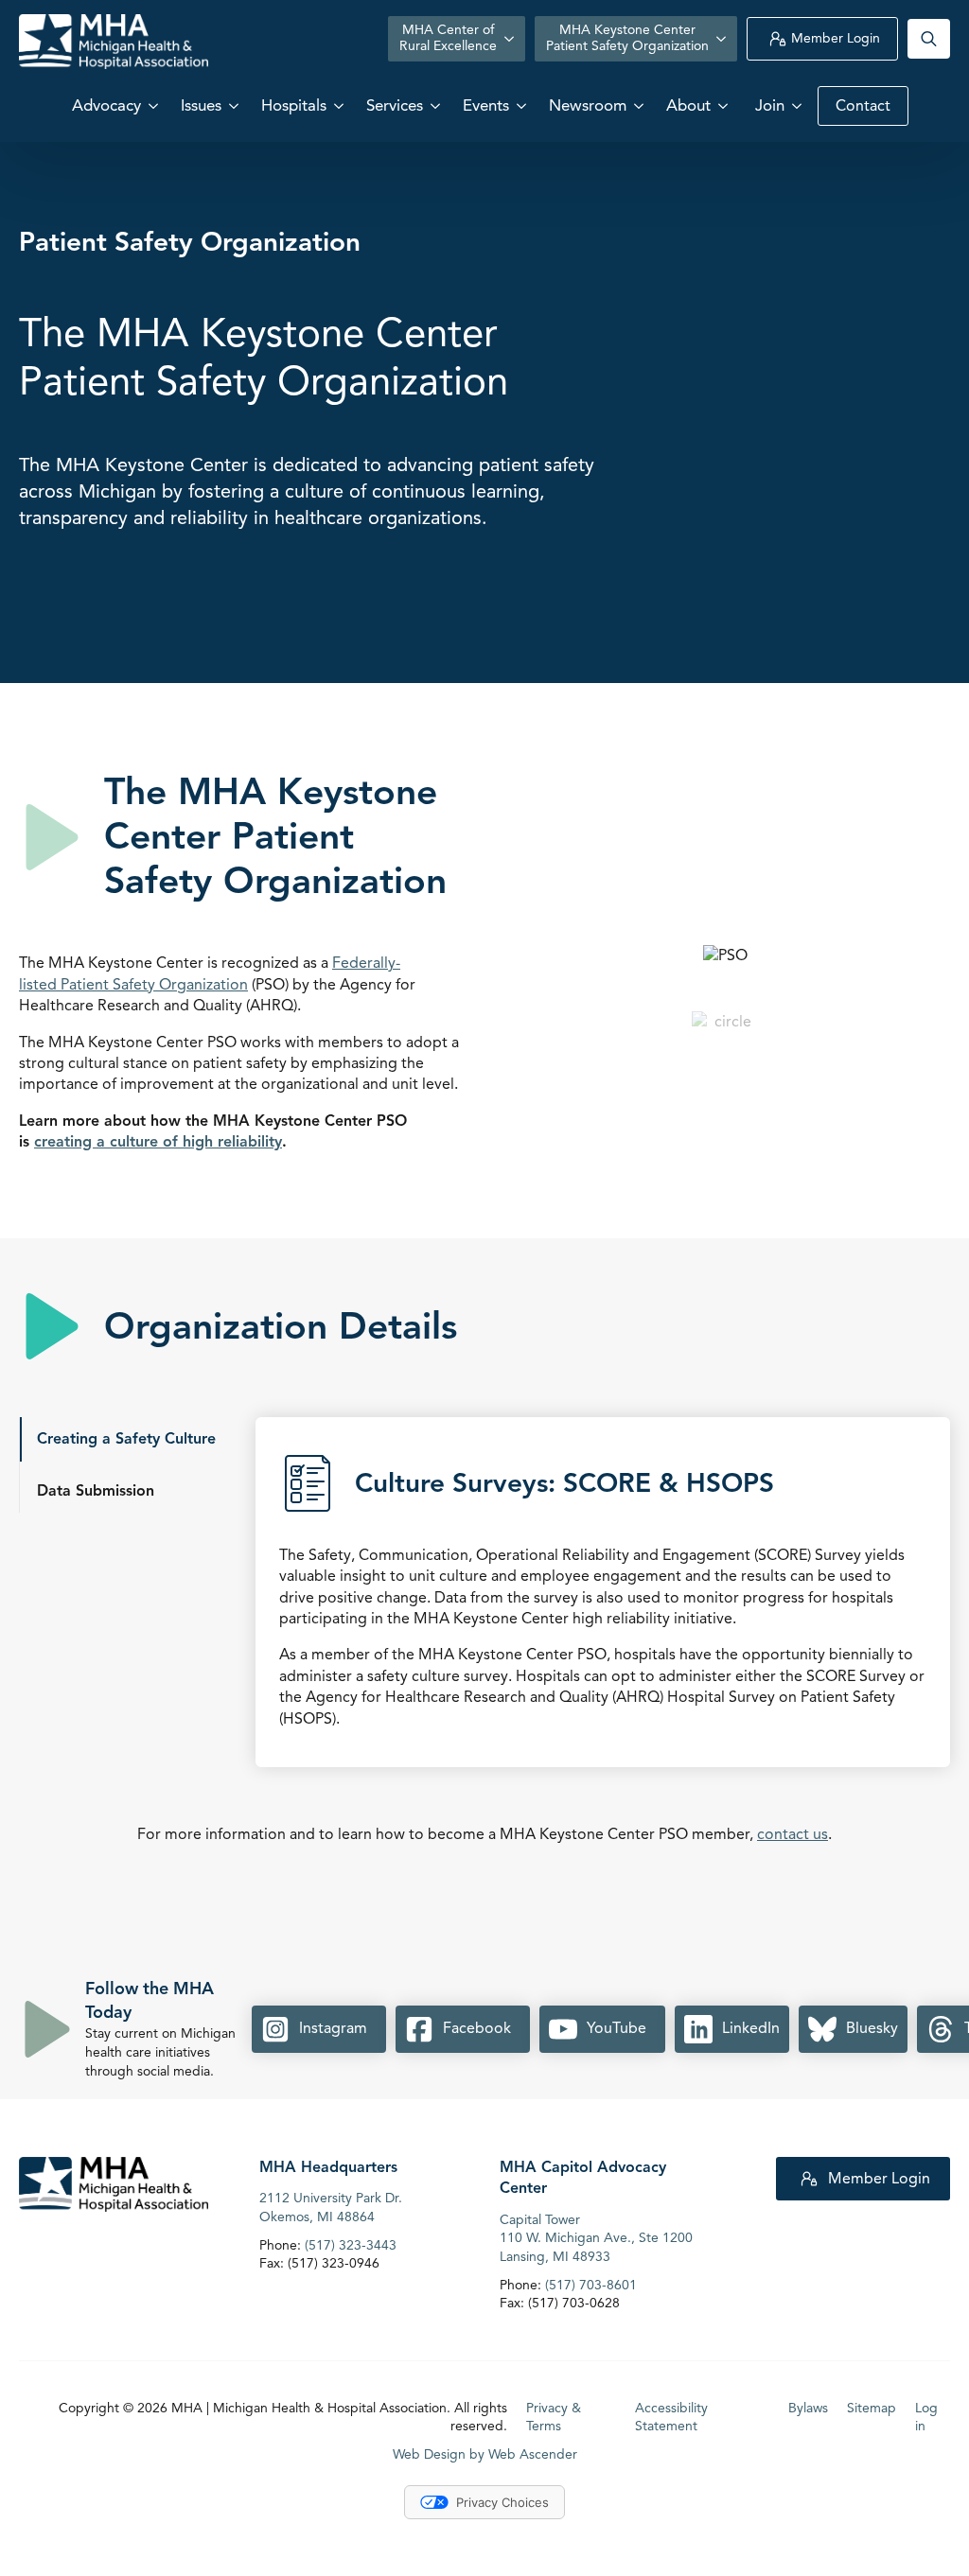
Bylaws (808, 2407)
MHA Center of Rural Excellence (448, 38)
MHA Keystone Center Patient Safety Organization (627, 38)
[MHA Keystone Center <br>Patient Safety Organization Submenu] (723, 39)
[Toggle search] (929, 39)
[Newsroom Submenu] (641, 105)
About (688, 105)
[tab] (126, 1439)
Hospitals (294, 105)
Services (395, 105)
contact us (793, 1834)
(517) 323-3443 (351, 2244)
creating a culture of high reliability (158, 1142)
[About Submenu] (725, 105)
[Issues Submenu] (236, 105)
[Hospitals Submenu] (341, 105)
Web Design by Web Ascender (485, 2454)
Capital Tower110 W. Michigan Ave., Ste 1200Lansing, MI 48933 (596, 2237)
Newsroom (588, 105)
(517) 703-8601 (591, 2284)
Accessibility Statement (671, 2417)
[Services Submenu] (437, 105)
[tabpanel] (603, 1602)
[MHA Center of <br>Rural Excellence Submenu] (511, 39)
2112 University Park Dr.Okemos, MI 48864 (331, 2208)
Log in (926, 2417)
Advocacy (106, 105)
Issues (201, 105)
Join (770, 105)
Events (486, 105)
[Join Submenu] (799, 105)
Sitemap (872, 2407)
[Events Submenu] (523, 105)
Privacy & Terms (554, 2417)
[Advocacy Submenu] (155, 105)
